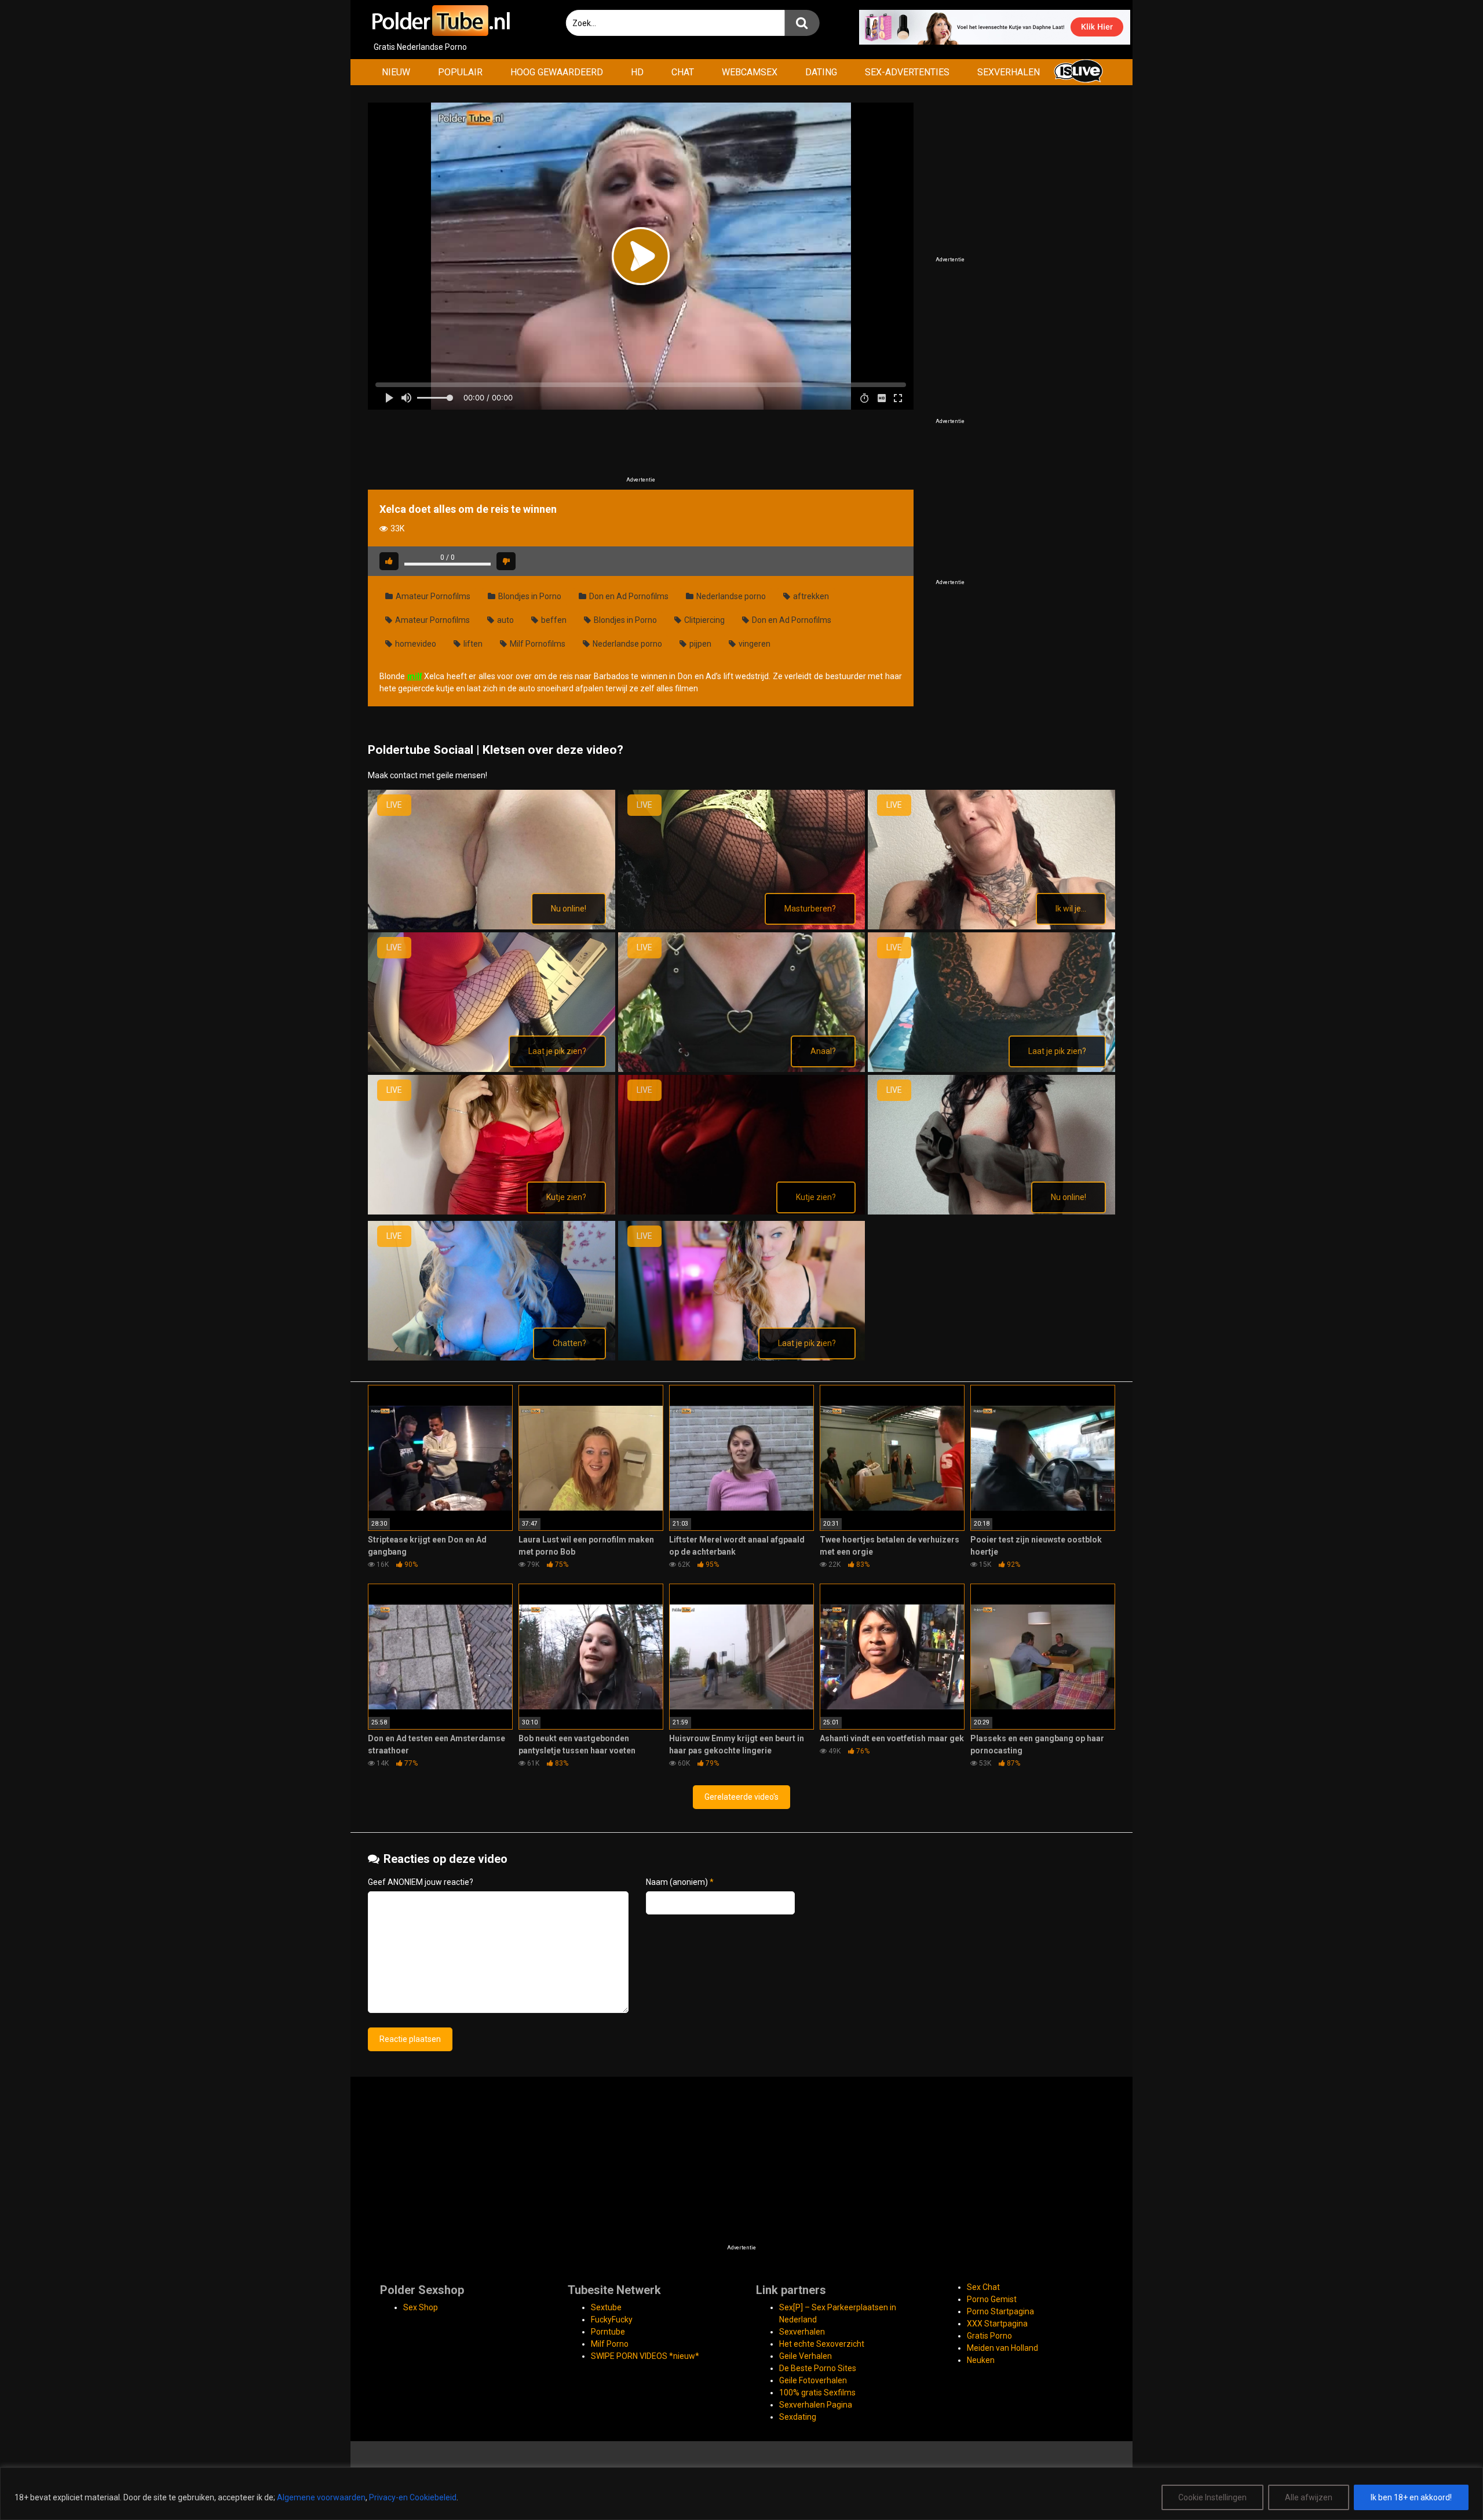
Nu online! (569, 909)
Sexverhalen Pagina (816, 2405)
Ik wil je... (1071, 909)
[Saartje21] (991, 1212)
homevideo (415, 644)
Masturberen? (810, 909)
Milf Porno (610, 2344)
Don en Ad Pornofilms (628, 596)
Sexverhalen (802, 2332)
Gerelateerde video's (741, 1797)
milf (415, 676)
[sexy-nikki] (492, 1358)
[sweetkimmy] (742, 1358)
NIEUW (396, 72)
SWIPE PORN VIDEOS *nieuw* (645, 2356)
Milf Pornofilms (537, 644)
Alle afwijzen (1309, 2497)
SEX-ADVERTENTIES (907, 72)
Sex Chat (983, 2287)
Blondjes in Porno (529, 596)
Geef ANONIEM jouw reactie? (421, 1882)
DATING (821, 72)
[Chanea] (991, 927)
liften (472, 644)
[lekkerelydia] (742, 1212)
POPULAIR (460, 72)
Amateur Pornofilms (432, 596)
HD (637, 72)
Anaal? (823, 1051)
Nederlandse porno (730, 596)
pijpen (700, 644)
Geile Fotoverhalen (813, 2380)
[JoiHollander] (742, 1069)
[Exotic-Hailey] (492, 1069)
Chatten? (569, 1343)
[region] (741, 2494)
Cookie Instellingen (1212, 2497)
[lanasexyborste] (492, 1212)
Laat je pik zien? (557, 1051)
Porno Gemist (992, 2299)
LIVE (394, 805)
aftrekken (810, 596)
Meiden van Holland (1002, 2348)
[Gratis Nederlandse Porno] (440, 21)
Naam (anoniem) (680, 1882)
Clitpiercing (704, 620)
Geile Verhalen (806, 2356)
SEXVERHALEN (1009, 72)
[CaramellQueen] (742, 927)
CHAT (683, 72)
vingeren (754, 644)
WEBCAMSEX (750, 72)
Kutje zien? (566, 1197)
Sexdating (798, 2417)
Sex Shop (421, 2307)
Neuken (981, 2360)
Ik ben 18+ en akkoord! (1411, 2497)
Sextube (606, 2307)
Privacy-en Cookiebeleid (413, 2497)
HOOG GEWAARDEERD (557, 72)
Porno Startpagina (1000, 2311)
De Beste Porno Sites (818, 2368)
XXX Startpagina (997, 2324)
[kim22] (991, 1069)
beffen (553, 620)
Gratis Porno (989, 2336)
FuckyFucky (612, 2320)
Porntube (608, 2332)
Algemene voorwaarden (321, 2497)
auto (505, 620)
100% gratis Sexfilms (817, 2393)
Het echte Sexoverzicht (822, 2344)
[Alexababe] (492, 927)
